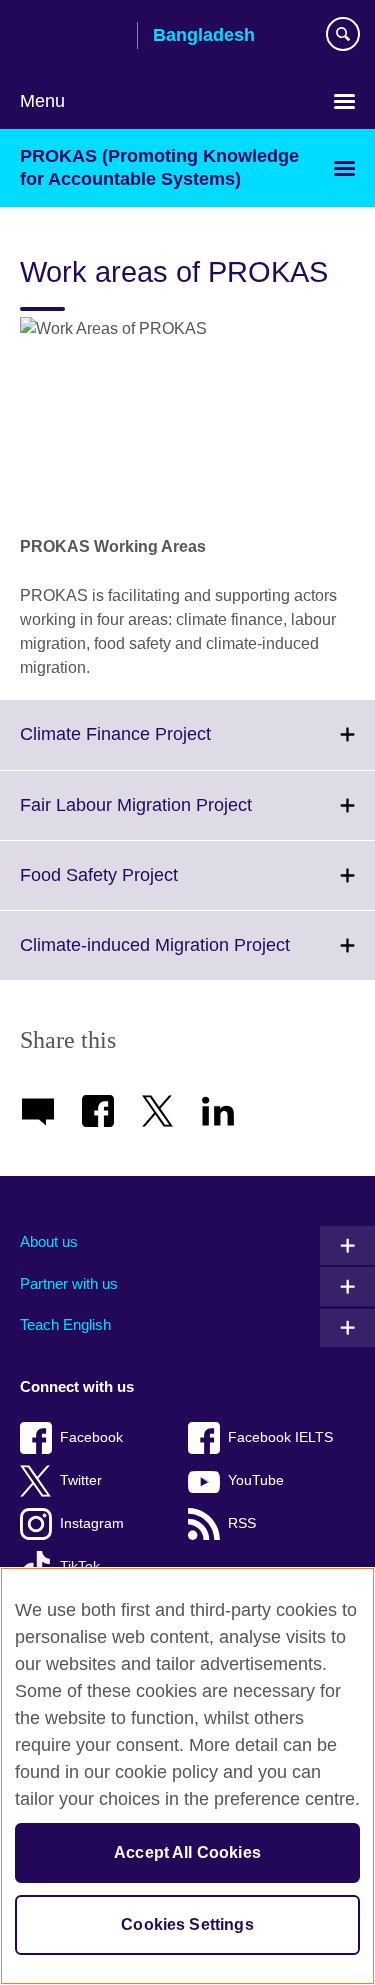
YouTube (256, 1480)
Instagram (92, 1523)
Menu (42, 101)
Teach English (65, 1324)
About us (49, 1241)
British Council (71, 37)
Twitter (81, 1480)
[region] (187, 1776)
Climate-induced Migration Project (197, 957)
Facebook (91, 1437)
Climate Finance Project (159, 746)
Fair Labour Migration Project (180, 817)
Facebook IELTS (280, 1437)
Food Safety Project (143, 887)
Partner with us (69, 1283)
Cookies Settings (187, 1924)
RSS (242, 1523)
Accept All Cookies (187, 1852)
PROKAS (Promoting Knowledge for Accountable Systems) (159, 167)
